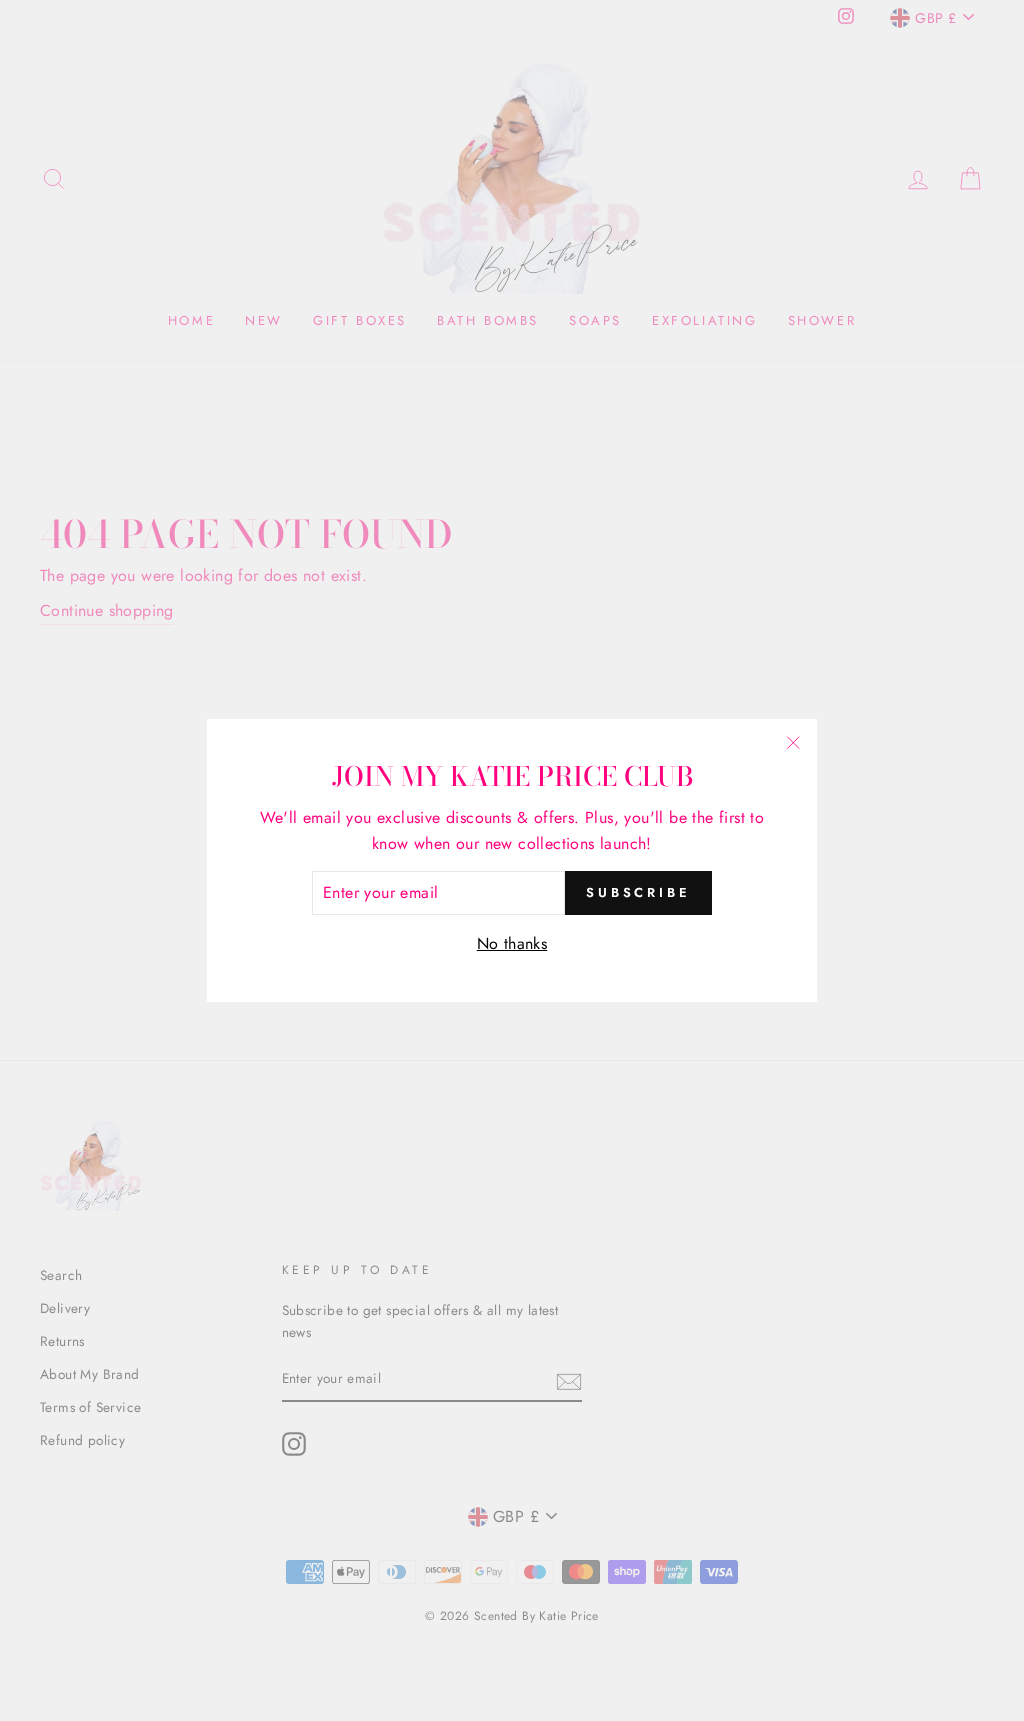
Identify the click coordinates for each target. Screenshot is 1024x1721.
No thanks (512, 943)
